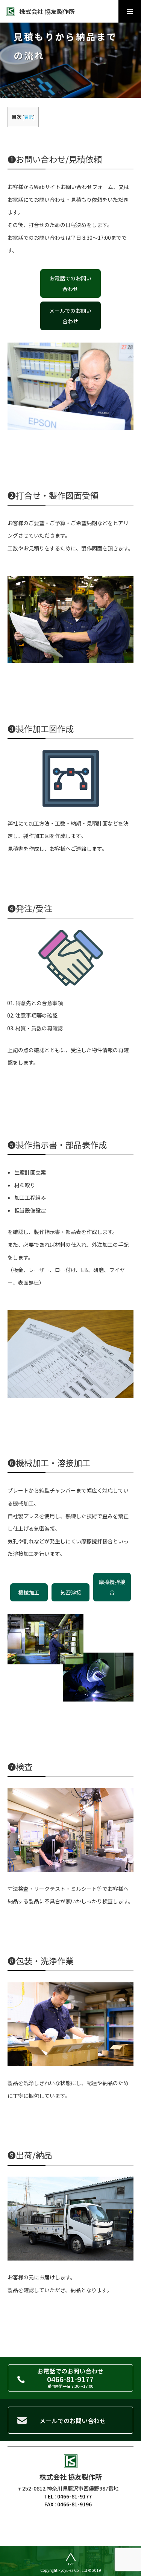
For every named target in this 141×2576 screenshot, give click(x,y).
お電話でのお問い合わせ (70, 283)
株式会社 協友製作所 (47, 11)
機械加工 (29, 1592)
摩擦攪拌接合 (112, 1587)
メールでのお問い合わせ (70, 316)
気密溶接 (71, 1592)
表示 (29, 117)
